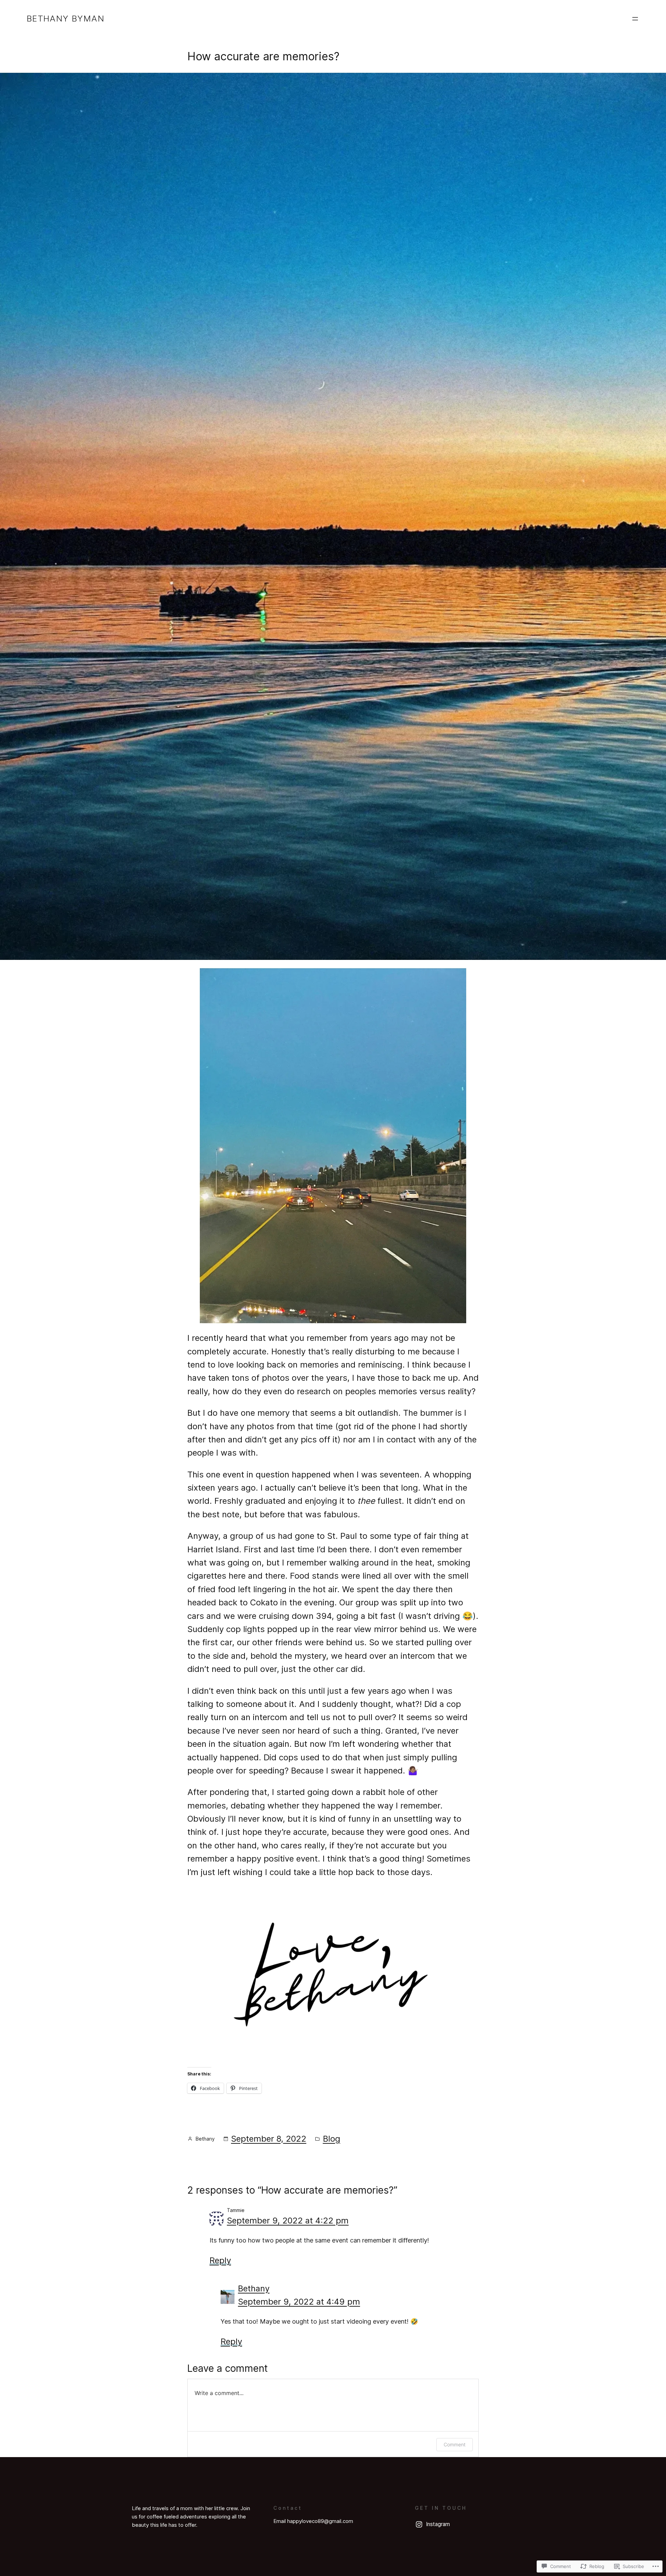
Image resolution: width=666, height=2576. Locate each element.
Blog (332, 2139)
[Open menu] (635, 19)
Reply (220, 2260)
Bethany (254, 2288)
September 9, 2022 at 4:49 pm (299, 2302)
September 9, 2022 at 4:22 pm (288, 2221)
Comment (455, 2444)
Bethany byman (66, 19)
